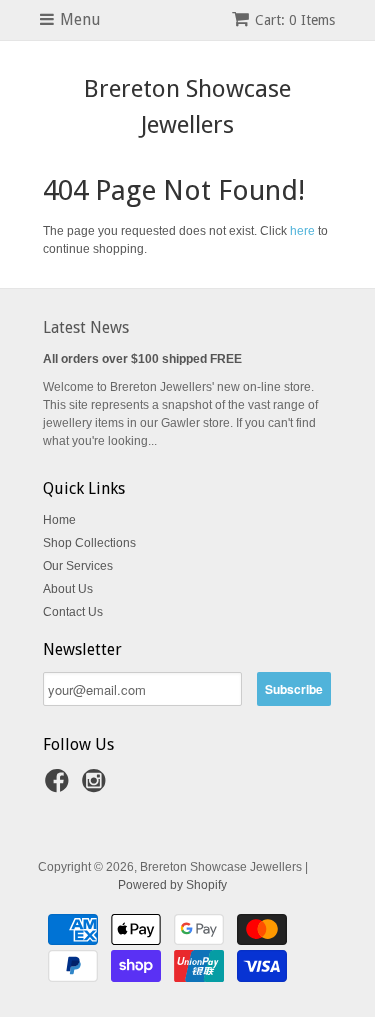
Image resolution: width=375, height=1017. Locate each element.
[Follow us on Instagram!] (97, 787)
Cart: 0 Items (295, 20)
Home (59, 520)
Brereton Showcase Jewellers (187, 107)
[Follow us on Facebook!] (60, 787)
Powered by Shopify (172, 885)
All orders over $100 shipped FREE (142, 359)
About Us (68, 589)
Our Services (78, 566)
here (302, 231)
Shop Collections (89, 543)
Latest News (86, 327)
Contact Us (73, 612)
